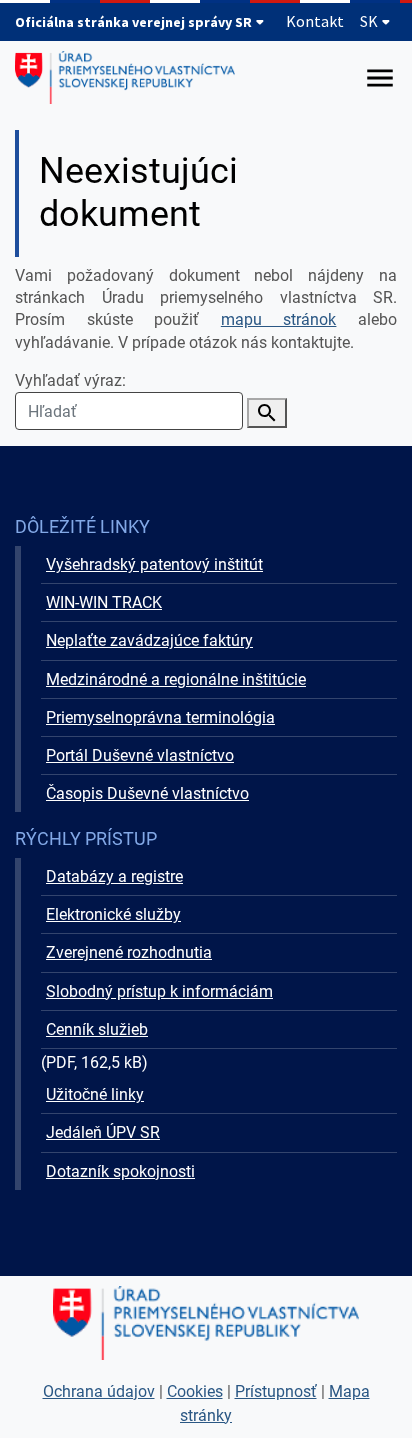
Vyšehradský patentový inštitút (154, 564)
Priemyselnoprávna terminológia (160, 717)
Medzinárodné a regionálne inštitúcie (176, 679)
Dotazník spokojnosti (120, 1171)
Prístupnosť (276, 1391)
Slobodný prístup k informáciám (159, 991)
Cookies (195, 1391)
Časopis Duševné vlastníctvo (147, 793)
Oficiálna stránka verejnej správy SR (135, 22)
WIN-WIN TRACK (104, 602)
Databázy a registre (114, 876)
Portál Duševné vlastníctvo (140, 755)
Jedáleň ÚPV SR (103, 1132)
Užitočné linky (95, 1094)
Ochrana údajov (99, 1391)
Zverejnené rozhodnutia (129, 952)
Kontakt (315, 21)
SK (370, 21)
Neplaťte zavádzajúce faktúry (149, 640)
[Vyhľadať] (267, 413)
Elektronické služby (113, 914)
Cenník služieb (97, 1029)
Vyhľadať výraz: (70, 380)
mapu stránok (279, 319)
